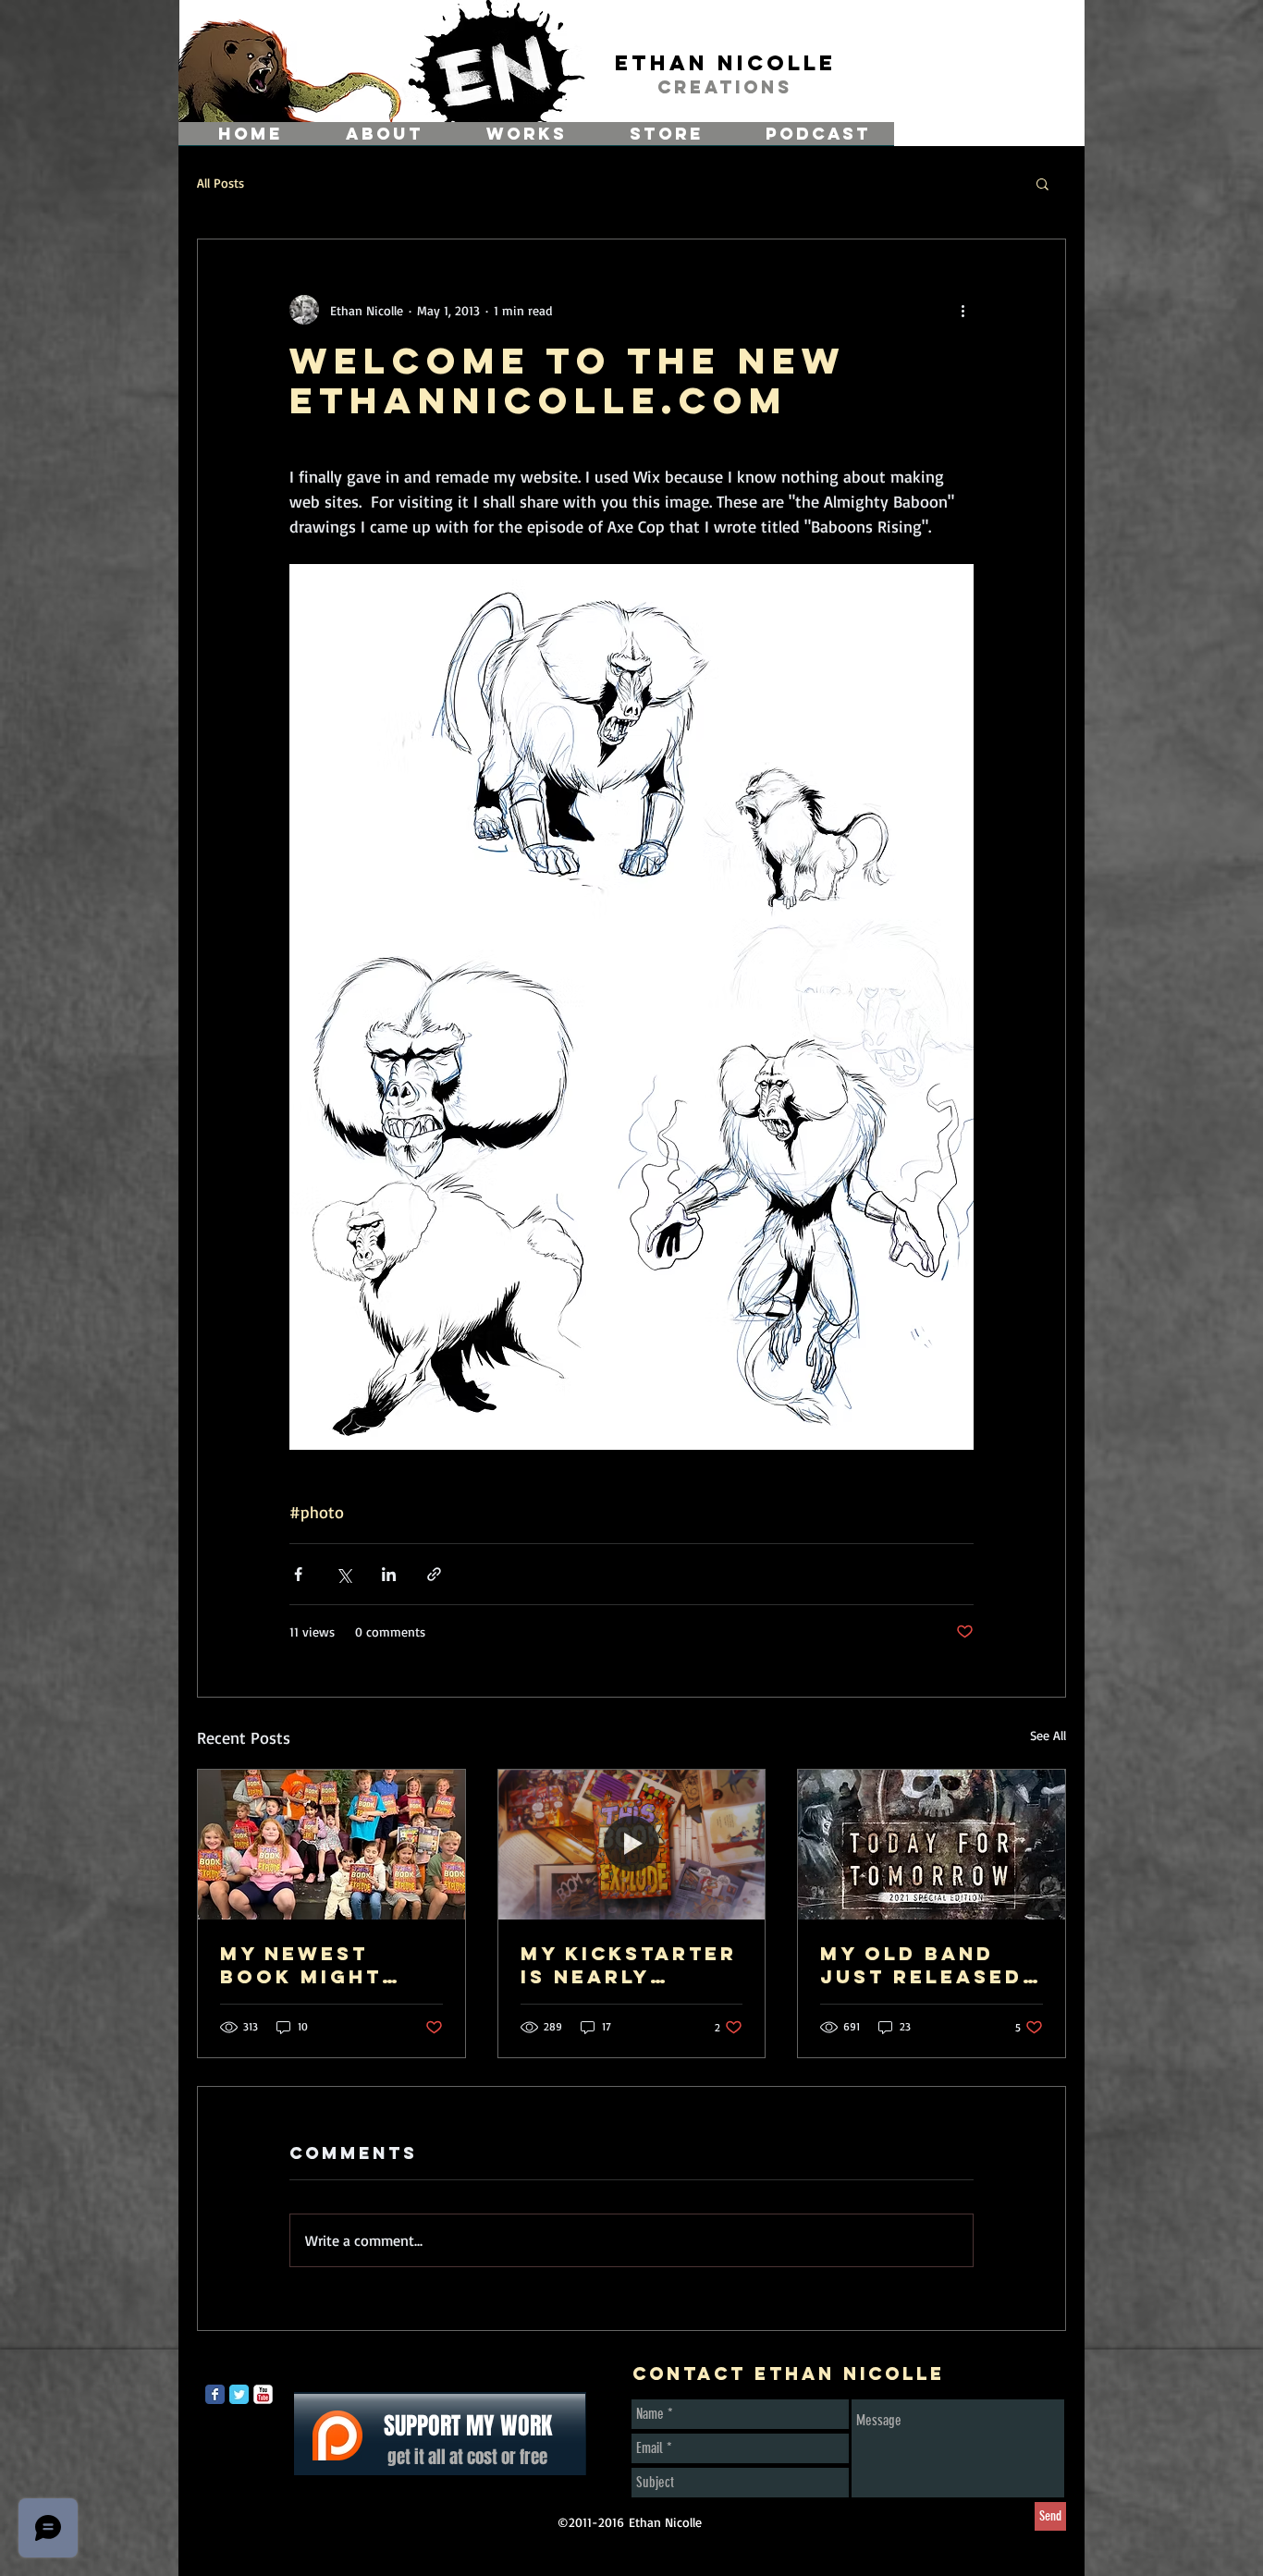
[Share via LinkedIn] (389, 1574)
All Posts (221, 183)
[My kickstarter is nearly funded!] (632, 1845)
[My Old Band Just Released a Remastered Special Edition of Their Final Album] (932, 1845)
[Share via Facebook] (298, 1574)
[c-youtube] (263, 2394)
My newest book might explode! (301, 1965)
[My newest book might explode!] (331, 1845)
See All (1048, 1735)
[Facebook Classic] (215, 2394)
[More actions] (963, 310)
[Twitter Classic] (239, 2394)
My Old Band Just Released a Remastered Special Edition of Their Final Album (930, 1965)
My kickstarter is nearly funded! (629, 1965)
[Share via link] (434, 1574)
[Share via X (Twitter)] (343, 1574)
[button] (1042, 183)
